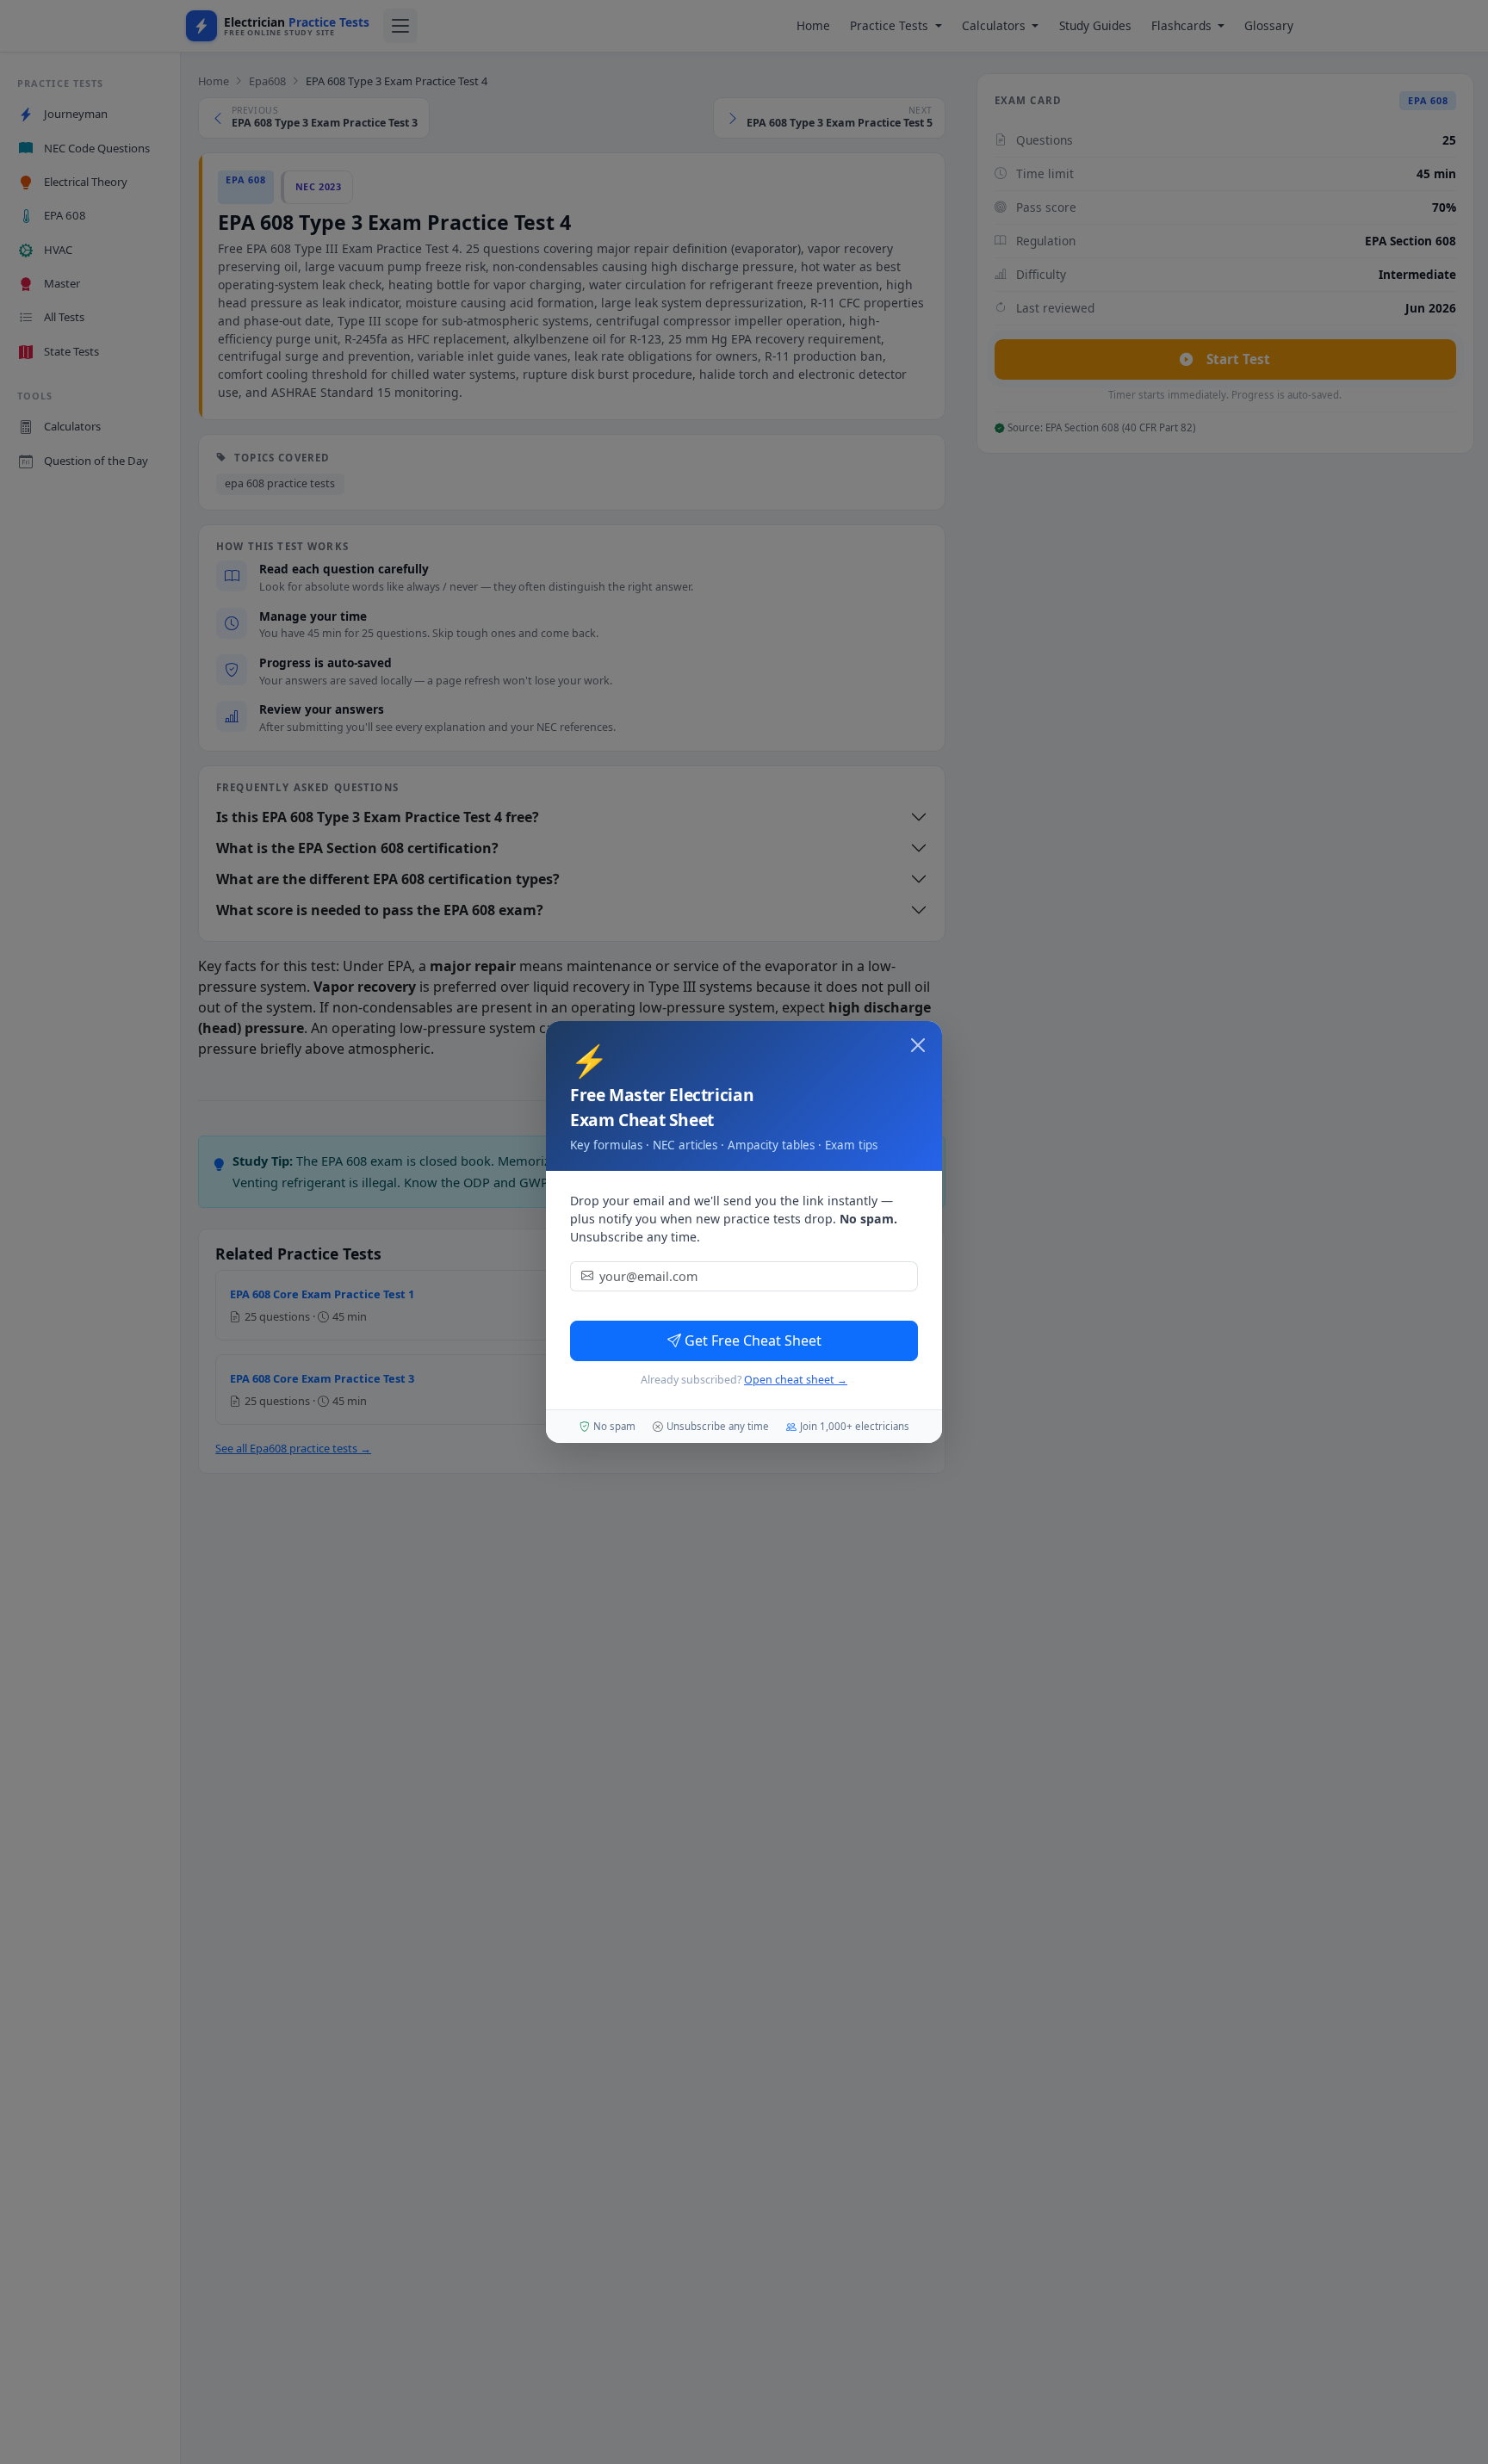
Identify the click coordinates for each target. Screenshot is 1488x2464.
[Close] (918, 1045)
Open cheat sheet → (796, 1380)
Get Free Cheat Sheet (753, 1340)
